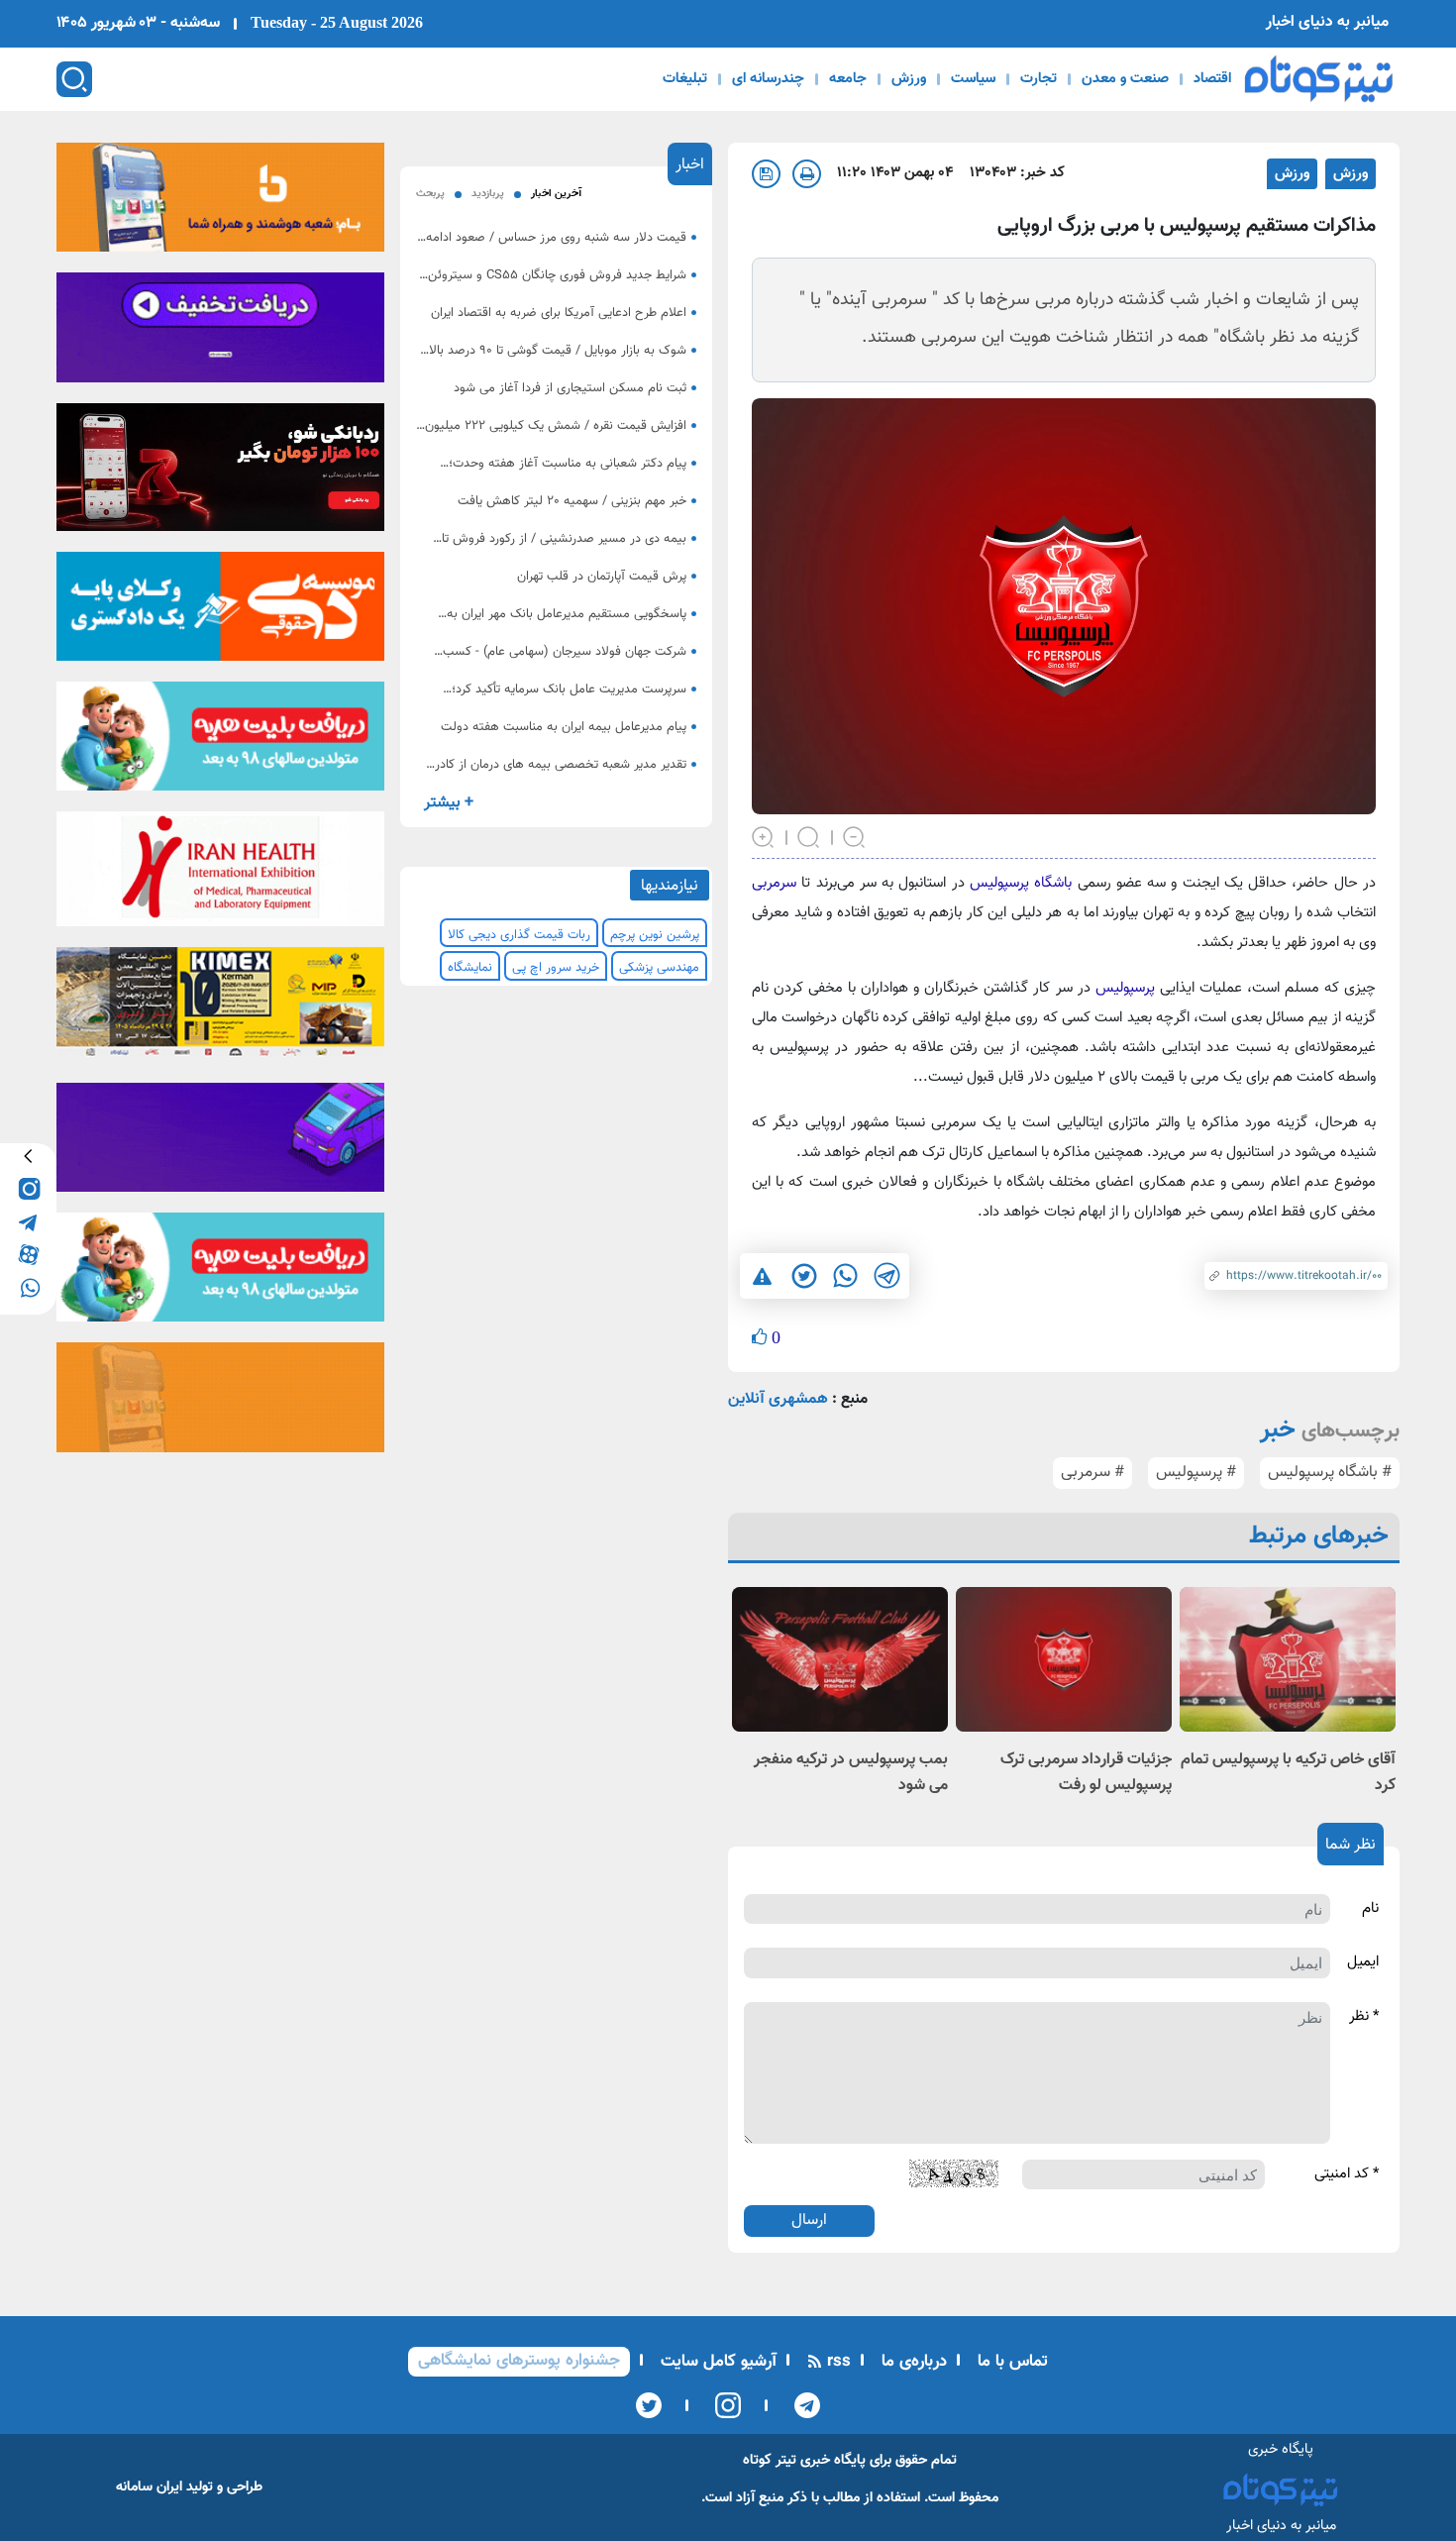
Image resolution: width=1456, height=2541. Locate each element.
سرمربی (774, 883)
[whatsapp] (28, 1286)
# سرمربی (1092, 1473)
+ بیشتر (449, 803)
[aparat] (28, 1254)
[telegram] (28, 1221)
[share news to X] (803, 1276)
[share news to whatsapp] (845, 1276)
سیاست (973, 79)
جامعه (848, 79)
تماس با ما (1010, 2362)
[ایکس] (649, 2405)
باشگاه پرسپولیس (1021, 883)
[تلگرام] (801, 2405)
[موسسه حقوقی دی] (220, 612)
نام (1370, 1909)
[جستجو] (74, 79)
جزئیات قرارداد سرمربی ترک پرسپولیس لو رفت (1086, 1773)
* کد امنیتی (1347, 2174)
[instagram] (28, 1188)
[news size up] (764, 836)
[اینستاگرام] (722, 2405)
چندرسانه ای (768, 79)
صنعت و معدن (1125, 79)
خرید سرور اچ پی (556, 968)
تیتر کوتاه (770, 2460)
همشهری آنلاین (778, 1399)
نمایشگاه (470, 968)
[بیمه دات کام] (220, 334)
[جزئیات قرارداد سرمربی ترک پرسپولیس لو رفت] (1064, 1659)
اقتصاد (1212, 79)
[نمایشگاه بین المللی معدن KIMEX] (220, 1008)
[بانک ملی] (220, 203)
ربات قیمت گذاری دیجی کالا (519, 935)
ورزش (909, 79)
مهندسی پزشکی (659, 968)
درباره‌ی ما (912, 2362)
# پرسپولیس (1196, 1473)
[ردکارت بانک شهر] (220, 474)
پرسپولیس (1123, 988)
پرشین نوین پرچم (655, 935)
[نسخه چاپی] (807, 174)
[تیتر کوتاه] (1319, 79)
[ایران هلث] (220, 876)
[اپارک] (220, 743)
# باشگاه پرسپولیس (1330, 1473)
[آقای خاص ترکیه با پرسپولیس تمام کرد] (1288, 1659)
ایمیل (1363, 1962)
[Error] (762, 1275)
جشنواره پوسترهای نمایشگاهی (519, 2361)
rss (836, 2362)
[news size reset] (809, 836)
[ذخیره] (766, 174)
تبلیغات (685, 79)
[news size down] (855, 836)
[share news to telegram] (886, 1276)
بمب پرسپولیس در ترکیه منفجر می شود (851, 1773)
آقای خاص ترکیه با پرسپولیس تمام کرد (1288, 1773)
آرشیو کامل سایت (716, 2362)
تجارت (1039, 79)
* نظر (1364, 2017)
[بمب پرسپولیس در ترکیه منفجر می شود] (840, 1659)
